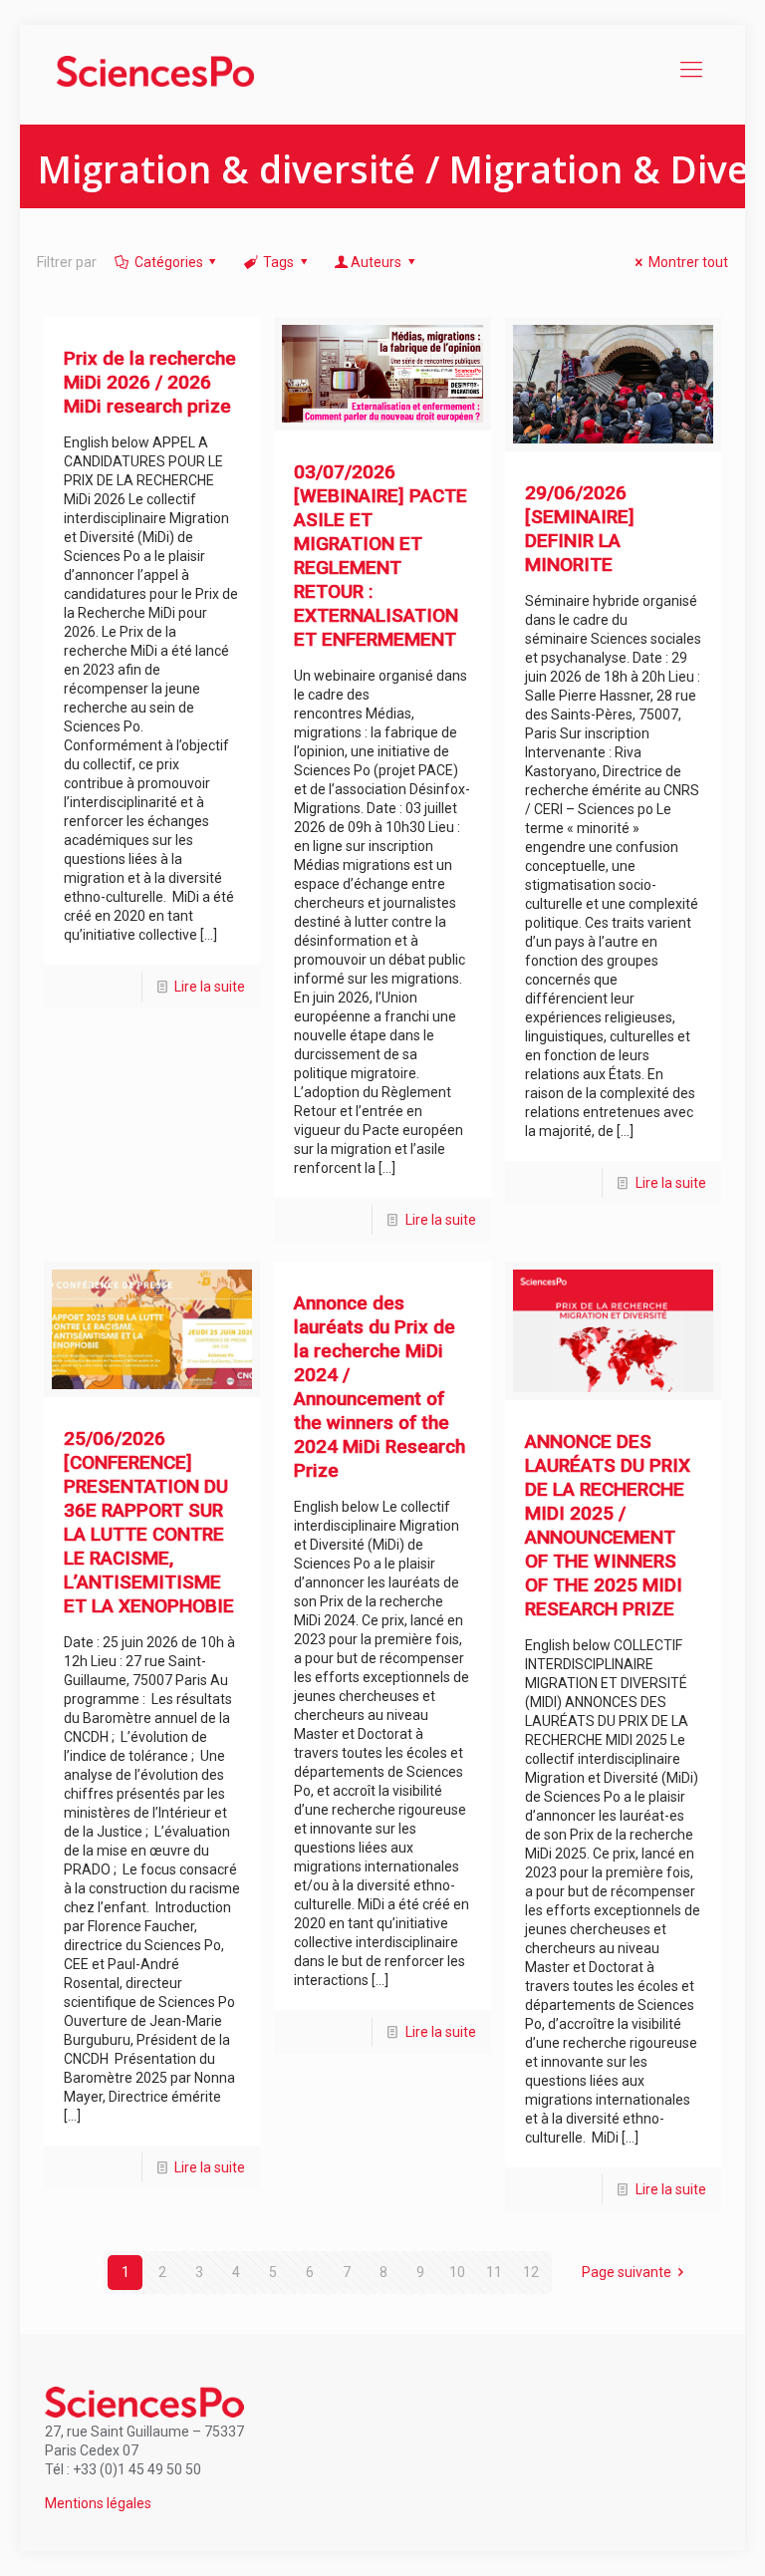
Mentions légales (98, 2503)
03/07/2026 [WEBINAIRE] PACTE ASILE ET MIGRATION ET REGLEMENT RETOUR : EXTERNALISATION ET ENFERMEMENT (381, 556)
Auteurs (376, 262)
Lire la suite (210, 987)
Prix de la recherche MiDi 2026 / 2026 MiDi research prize (150, 382)
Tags (278, 262)
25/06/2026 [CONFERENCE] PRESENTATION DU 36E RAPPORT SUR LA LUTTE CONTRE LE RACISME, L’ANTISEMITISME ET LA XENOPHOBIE (149, 1522)
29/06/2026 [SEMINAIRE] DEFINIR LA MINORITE (580, 529)
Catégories (169, 262)
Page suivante (627, 2272)
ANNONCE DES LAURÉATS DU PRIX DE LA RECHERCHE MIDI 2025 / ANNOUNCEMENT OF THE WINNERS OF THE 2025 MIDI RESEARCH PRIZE (608, 1525)
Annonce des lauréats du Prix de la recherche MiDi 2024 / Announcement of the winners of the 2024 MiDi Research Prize (380, 1387)
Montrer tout (688, 262)
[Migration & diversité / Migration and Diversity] (155, 70)
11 (494, 2272)
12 (531, 2272)
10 (457, 2272)
